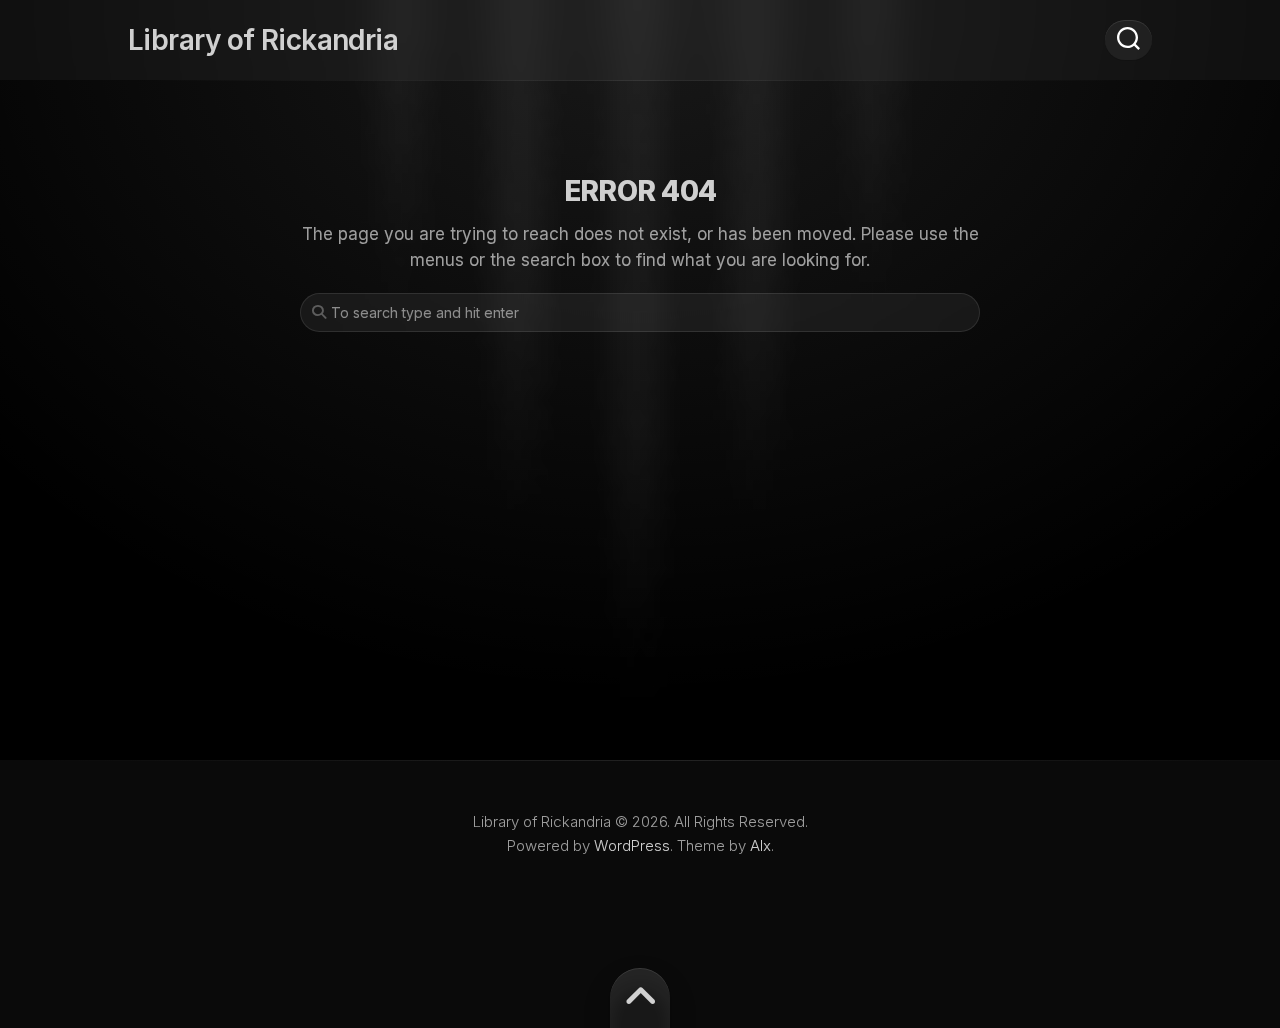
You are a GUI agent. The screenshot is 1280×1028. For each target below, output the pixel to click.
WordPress (632, 845)
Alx (760, 845)
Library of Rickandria (263, 40)
